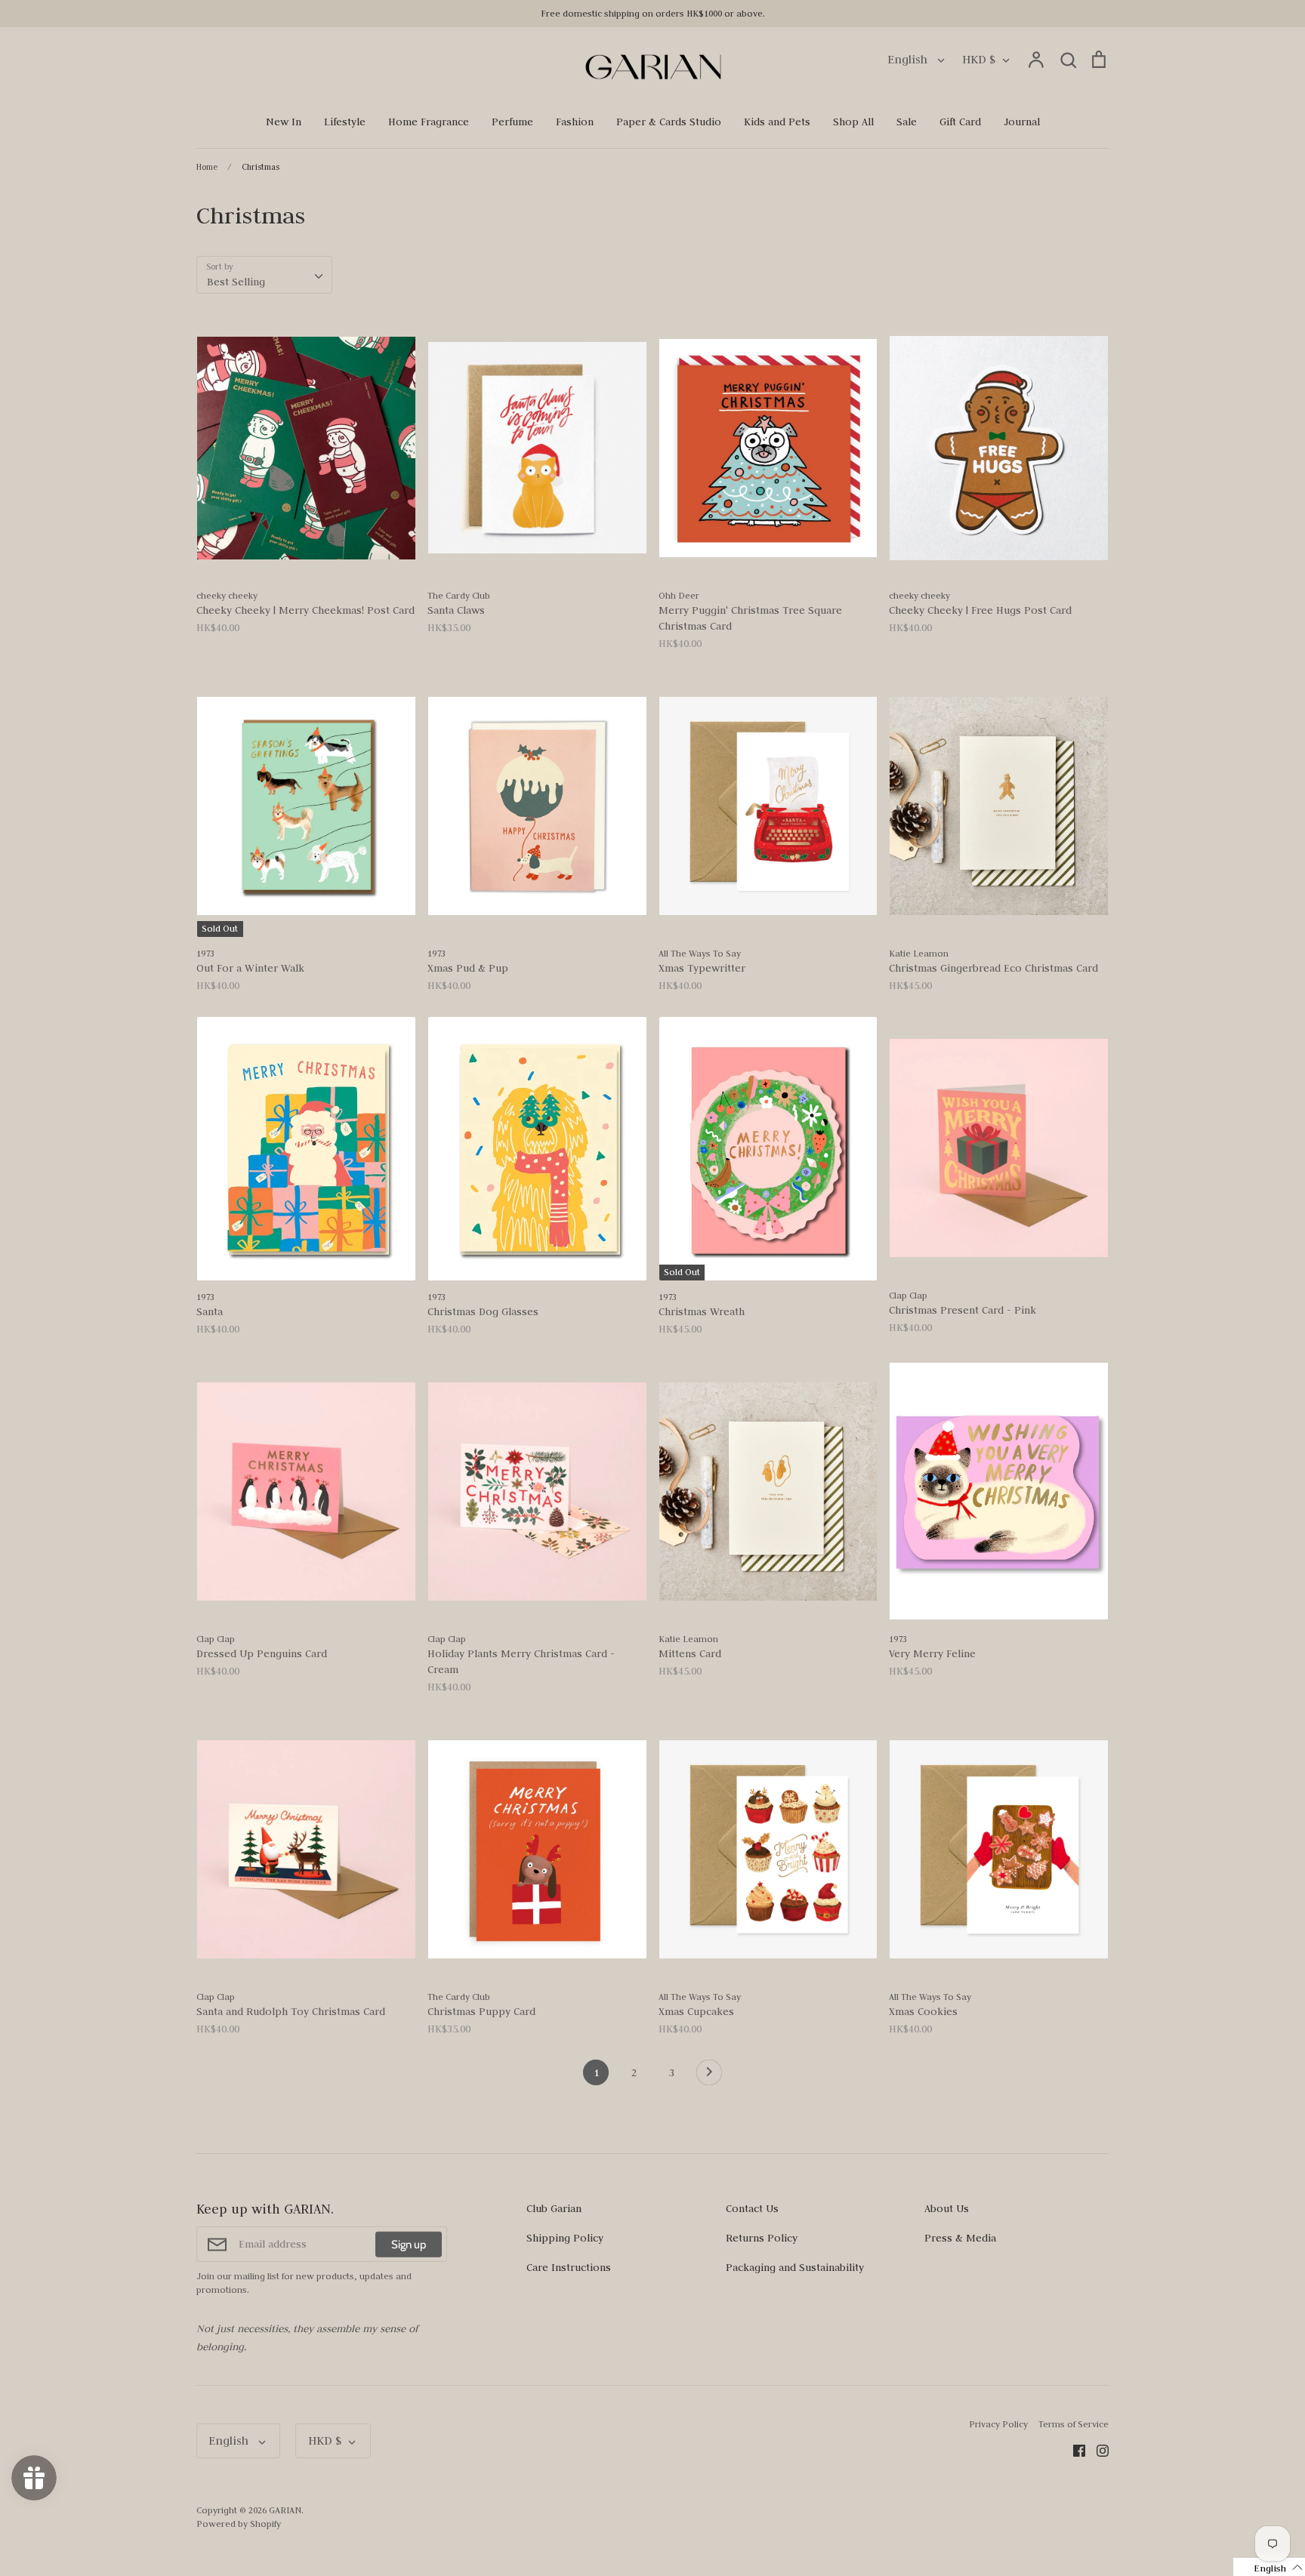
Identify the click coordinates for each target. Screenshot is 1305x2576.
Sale (907, 122)
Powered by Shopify (239, 2524)
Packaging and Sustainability (795, 2267)
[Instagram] (1097, 2449)
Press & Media (960, 2238)
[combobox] (264, 275)
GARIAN (285, 2510)
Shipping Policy (565, 2238)
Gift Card (960, 122)
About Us (947, 2208)
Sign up (409, 2244)
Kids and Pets (777, 122)
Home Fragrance (429, 122)
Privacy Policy (998, 2424)
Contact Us (752, 2208)
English (909, 59)
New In (284, 122)
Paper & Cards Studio (669, 122)
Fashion (575, 122)
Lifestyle (345, 122)
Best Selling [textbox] (236, 282)
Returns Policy (762, 2238)
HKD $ (979, 59)
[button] (1269, 2567)
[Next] (709, 2076)
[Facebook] (1074, 2449)
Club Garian (554, 2208)
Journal (1022, 122)
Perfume (512, 122)
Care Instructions (569, 2267)
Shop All (853, 122)
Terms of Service (1074, 2424)
